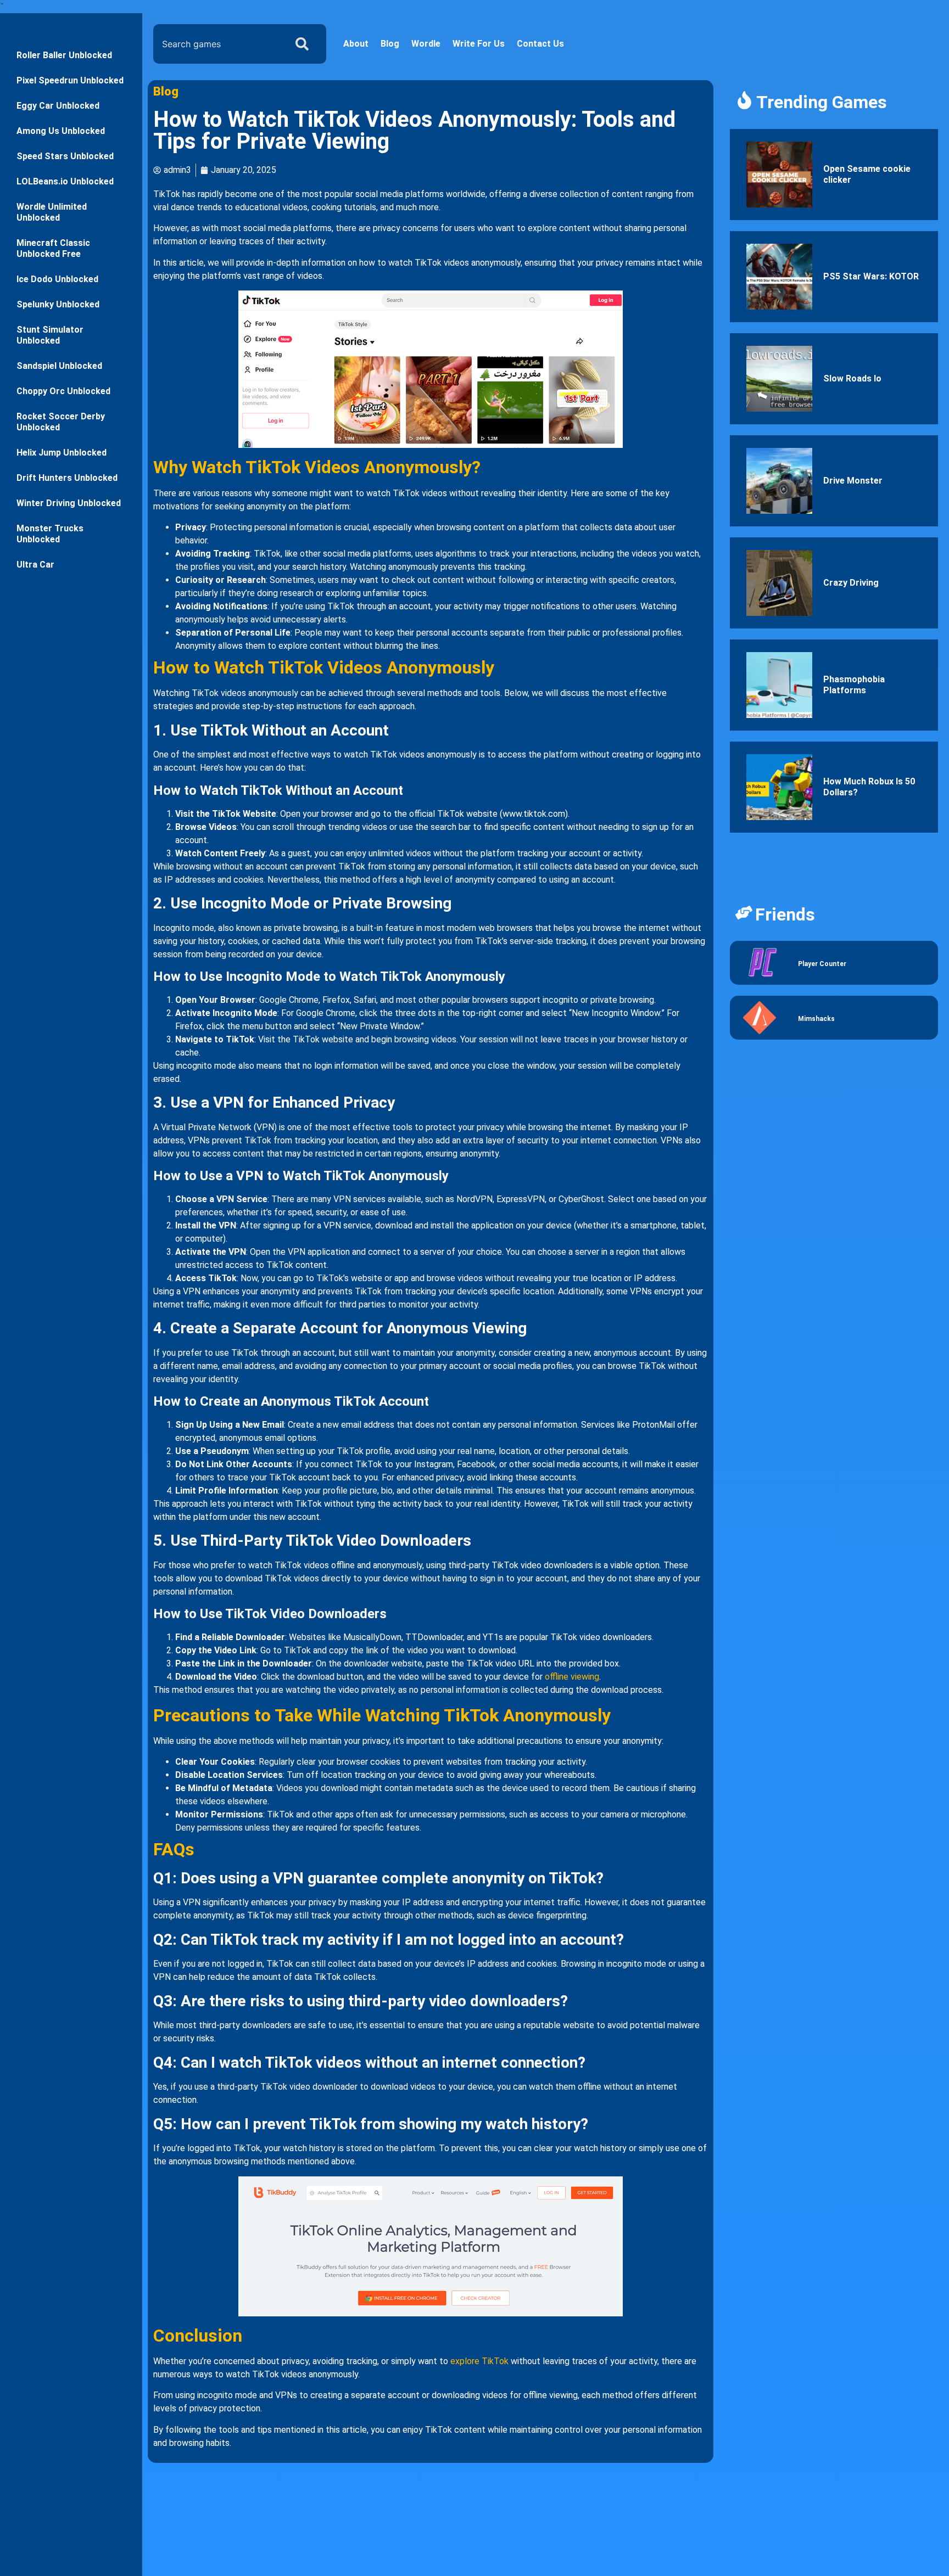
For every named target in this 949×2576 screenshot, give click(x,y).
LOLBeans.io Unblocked (65, 181)
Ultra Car (35, 565)
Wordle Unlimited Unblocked (52, 212)
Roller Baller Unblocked (64, 55)
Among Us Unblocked (61, 131)
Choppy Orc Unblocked (63, 391)
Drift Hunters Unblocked (67, 478)
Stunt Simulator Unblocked (50, 335)
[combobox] (217, 44)
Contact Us (540, 44)
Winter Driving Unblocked (69, 503)
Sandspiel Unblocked (59, 366)
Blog (390, 44)
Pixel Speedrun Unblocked (70, 80)
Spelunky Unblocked (58, 304)
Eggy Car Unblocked (58, 106)
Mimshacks (816, 1019)
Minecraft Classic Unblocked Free (53, 248)
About (356, 44)
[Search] (304, 44)
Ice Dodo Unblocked (57, 279)
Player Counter (822, 964)
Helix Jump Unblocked (62, 453)
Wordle (426, 44)
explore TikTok (479, 2361)
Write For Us (479, 44)
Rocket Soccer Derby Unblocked (61, 422)
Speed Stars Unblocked (65, 156)
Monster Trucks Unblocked (50, 534)
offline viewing (572, 1677)
